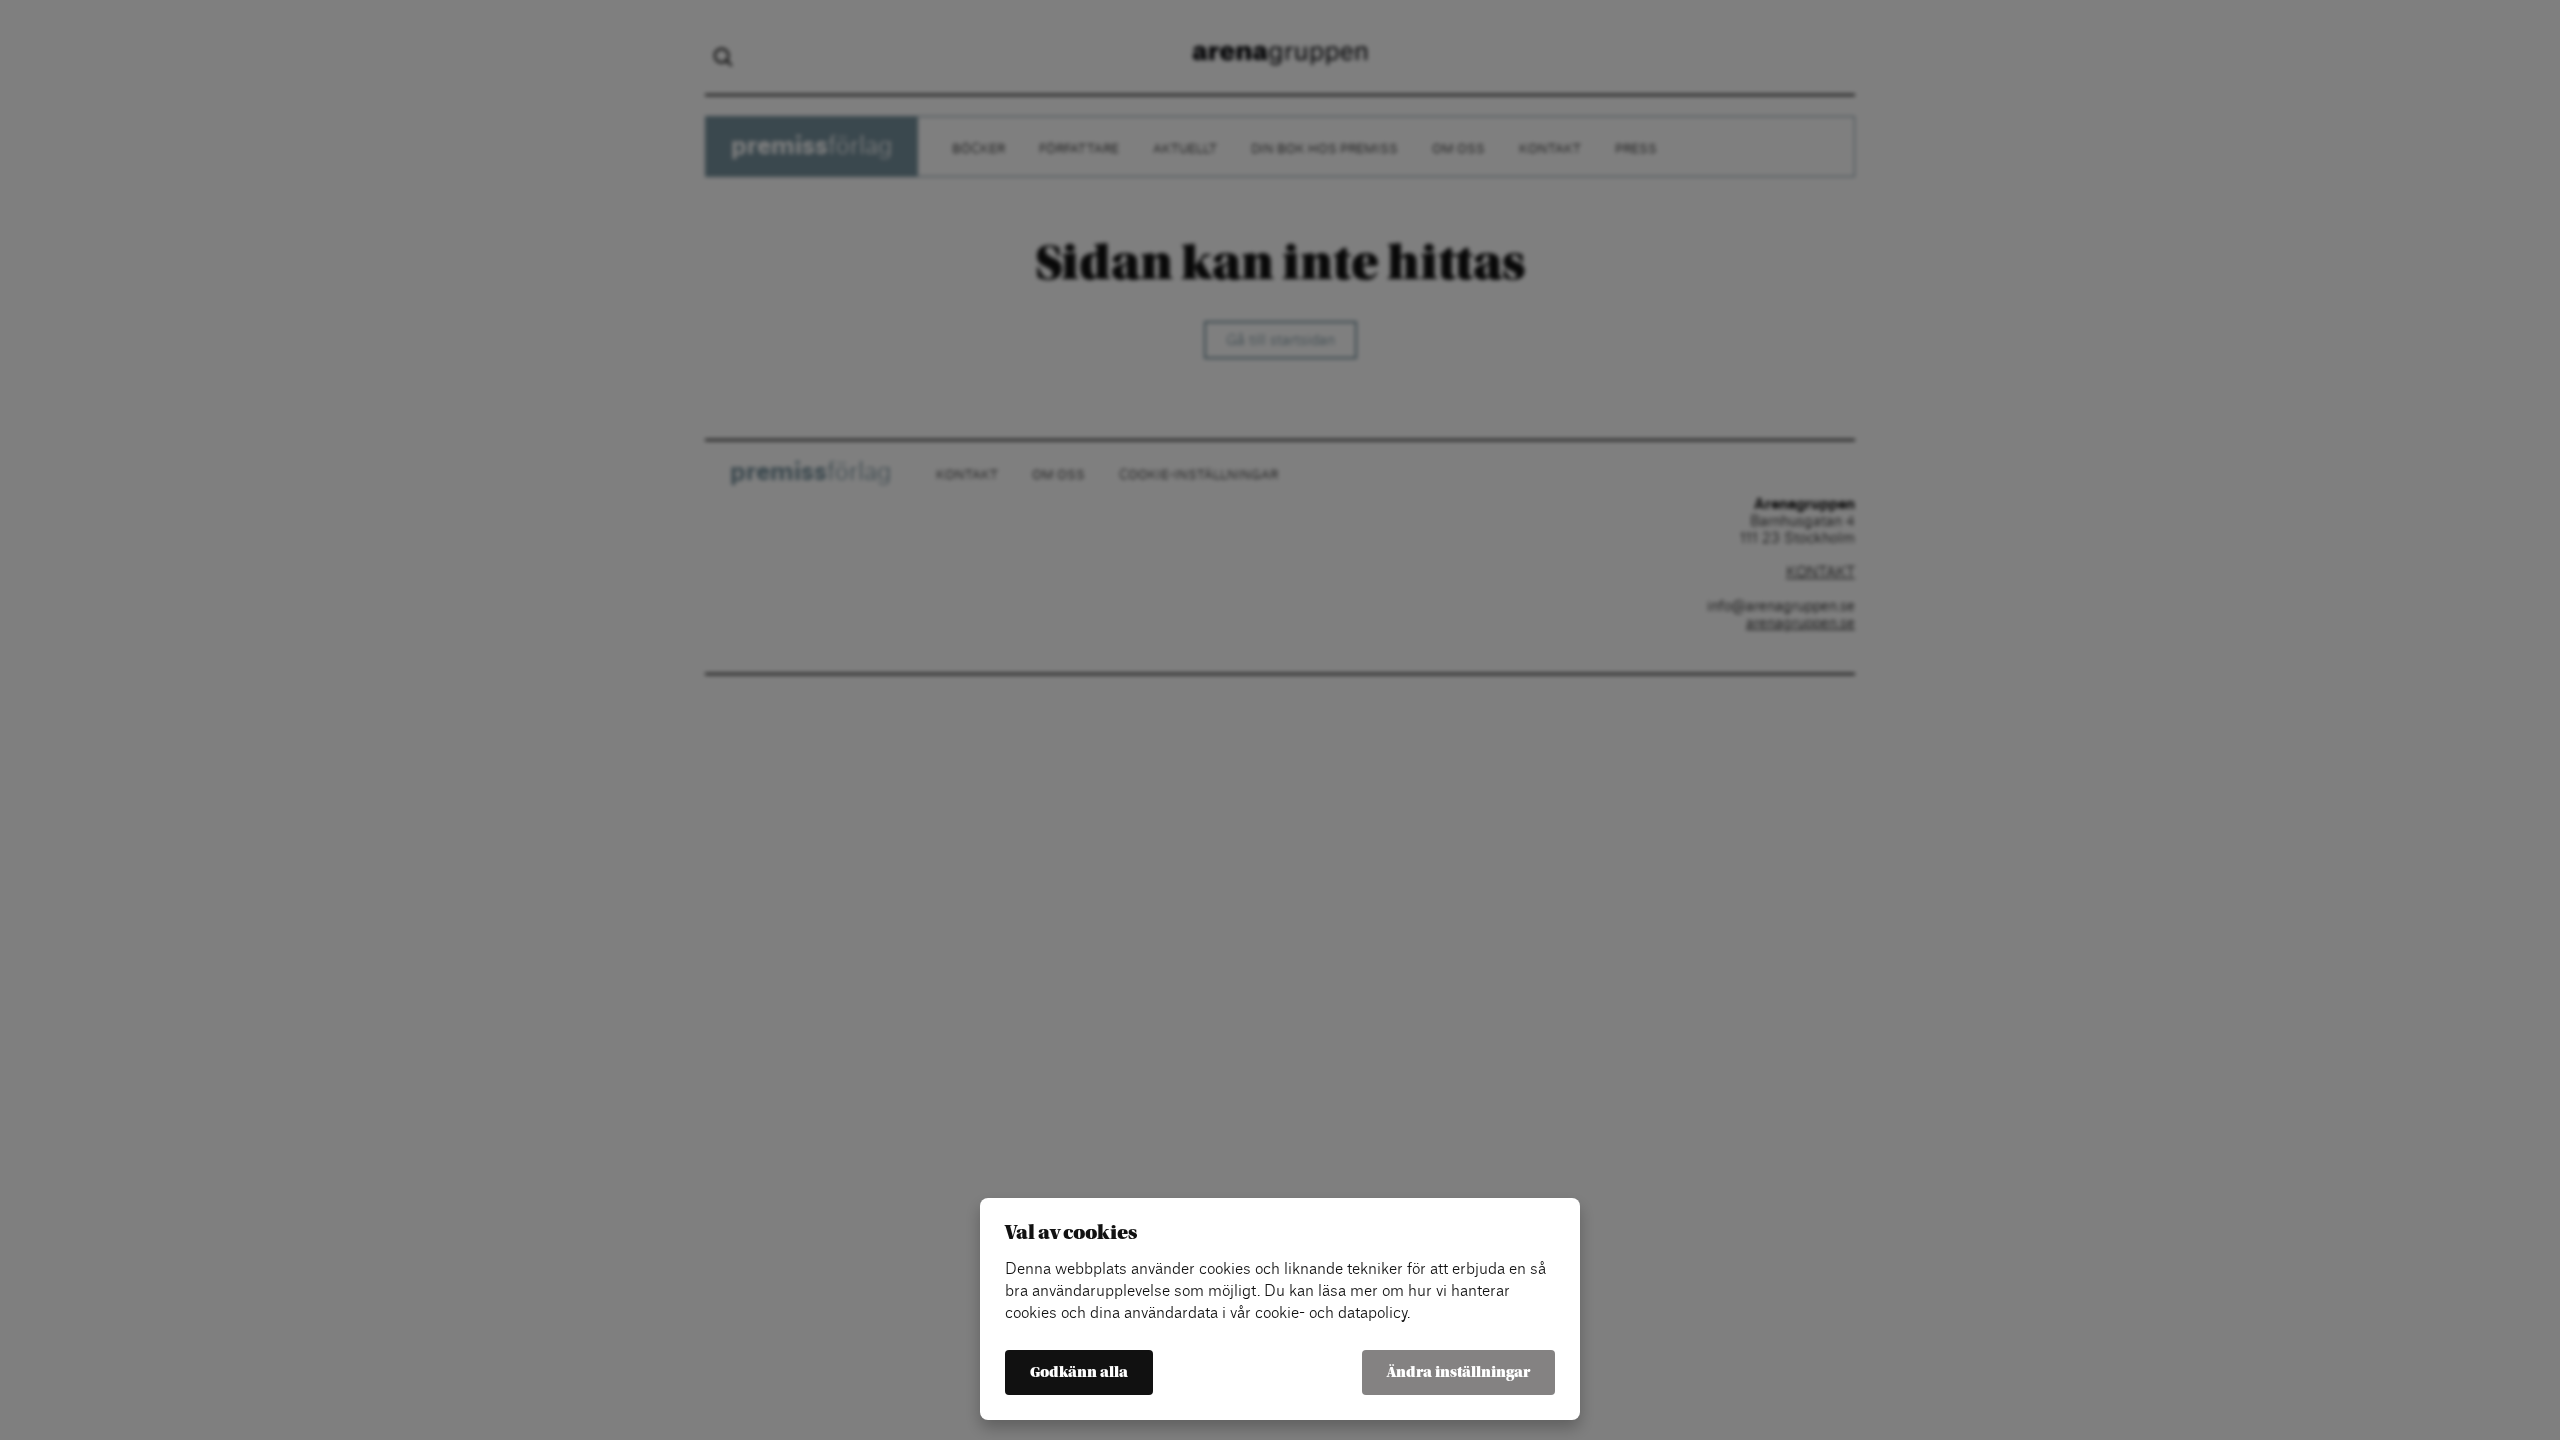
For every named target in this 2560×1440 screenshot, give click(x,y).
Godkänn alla (1079, 1372)
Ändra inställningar (1458, 1372)
